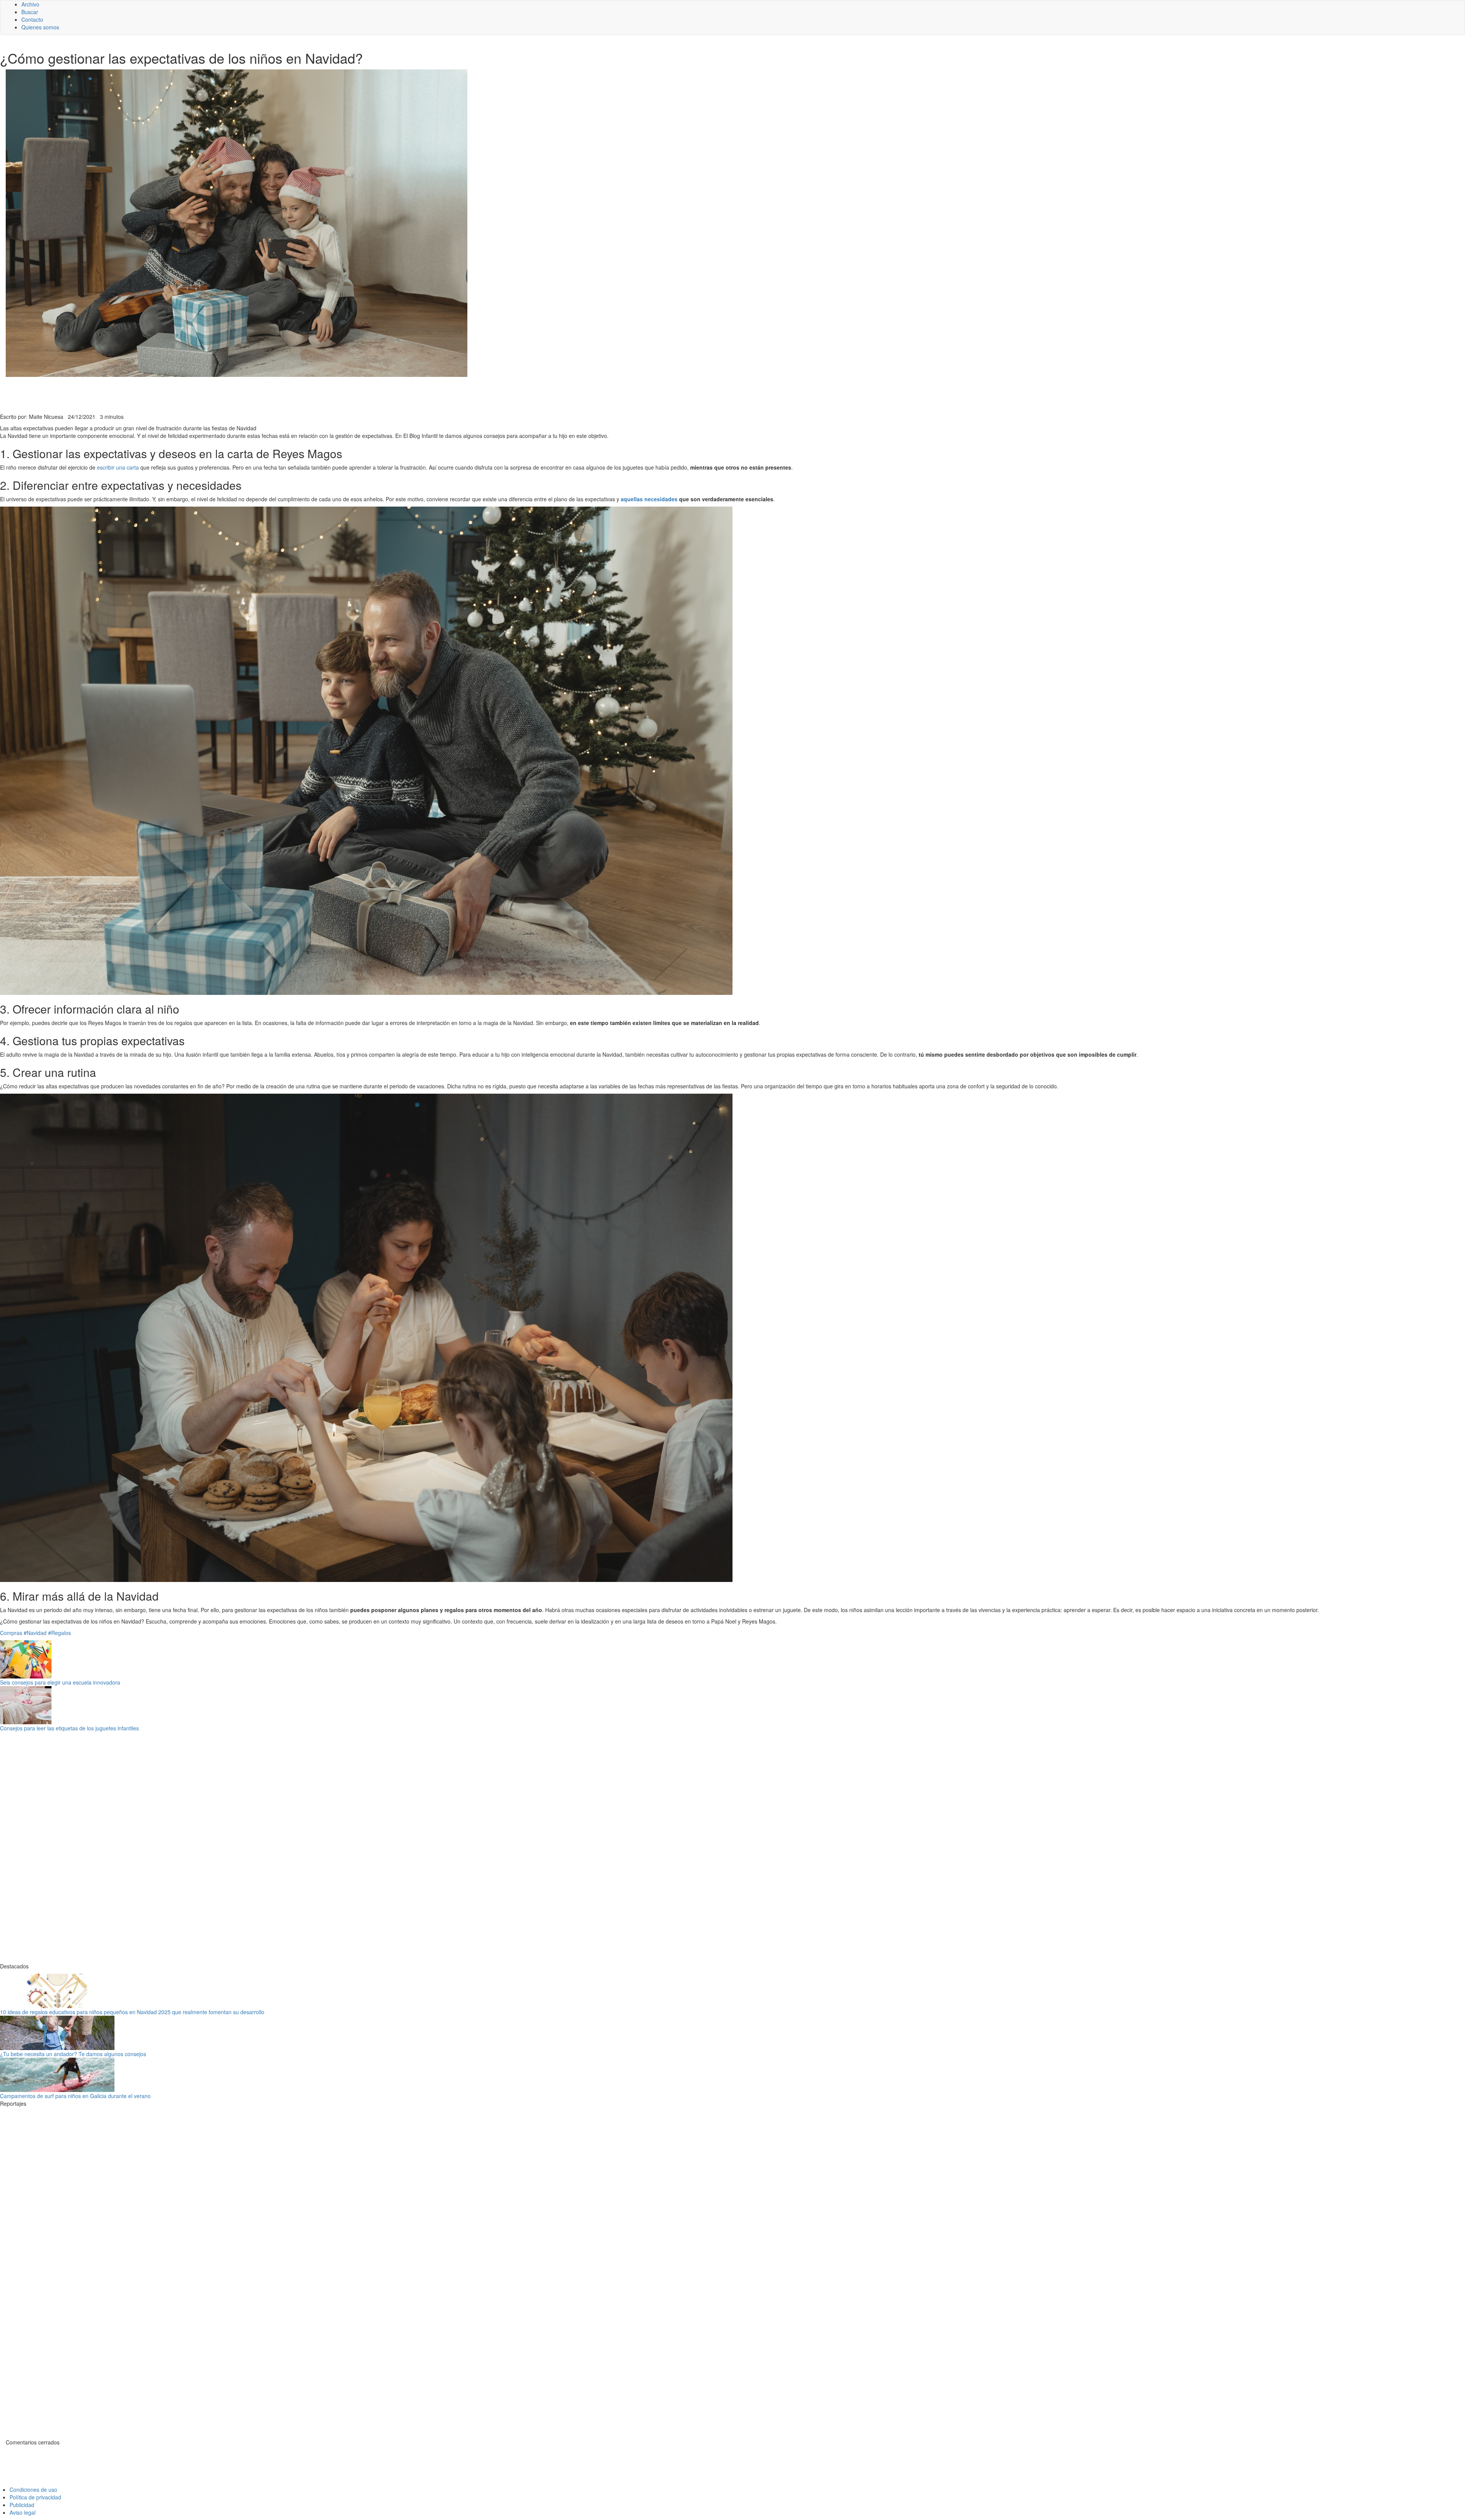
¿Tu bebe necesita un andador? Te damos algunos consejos (73, 2054)
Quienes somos (40, 27)
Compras (11, 1633)
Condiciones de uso (33, 2489)
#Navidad (35, 1633)
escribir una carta (118, 467)
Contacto (32, 19)
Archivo (30, 4)
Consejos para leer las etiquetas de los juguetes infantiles (69, 1728)
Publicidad (22, 2505)
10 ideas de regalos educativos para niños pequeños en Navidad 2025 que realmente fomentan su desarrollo (132, 2012)
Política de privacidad (35, 2497)
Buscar (30, 12)
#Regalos (60, 1633)
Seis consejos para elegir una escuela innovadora (60, 1682)
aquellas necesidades (649, 499)
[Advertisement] (187, 394)
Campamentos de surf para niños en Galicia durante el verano (75, 2096)
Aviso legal (23, 2512)
